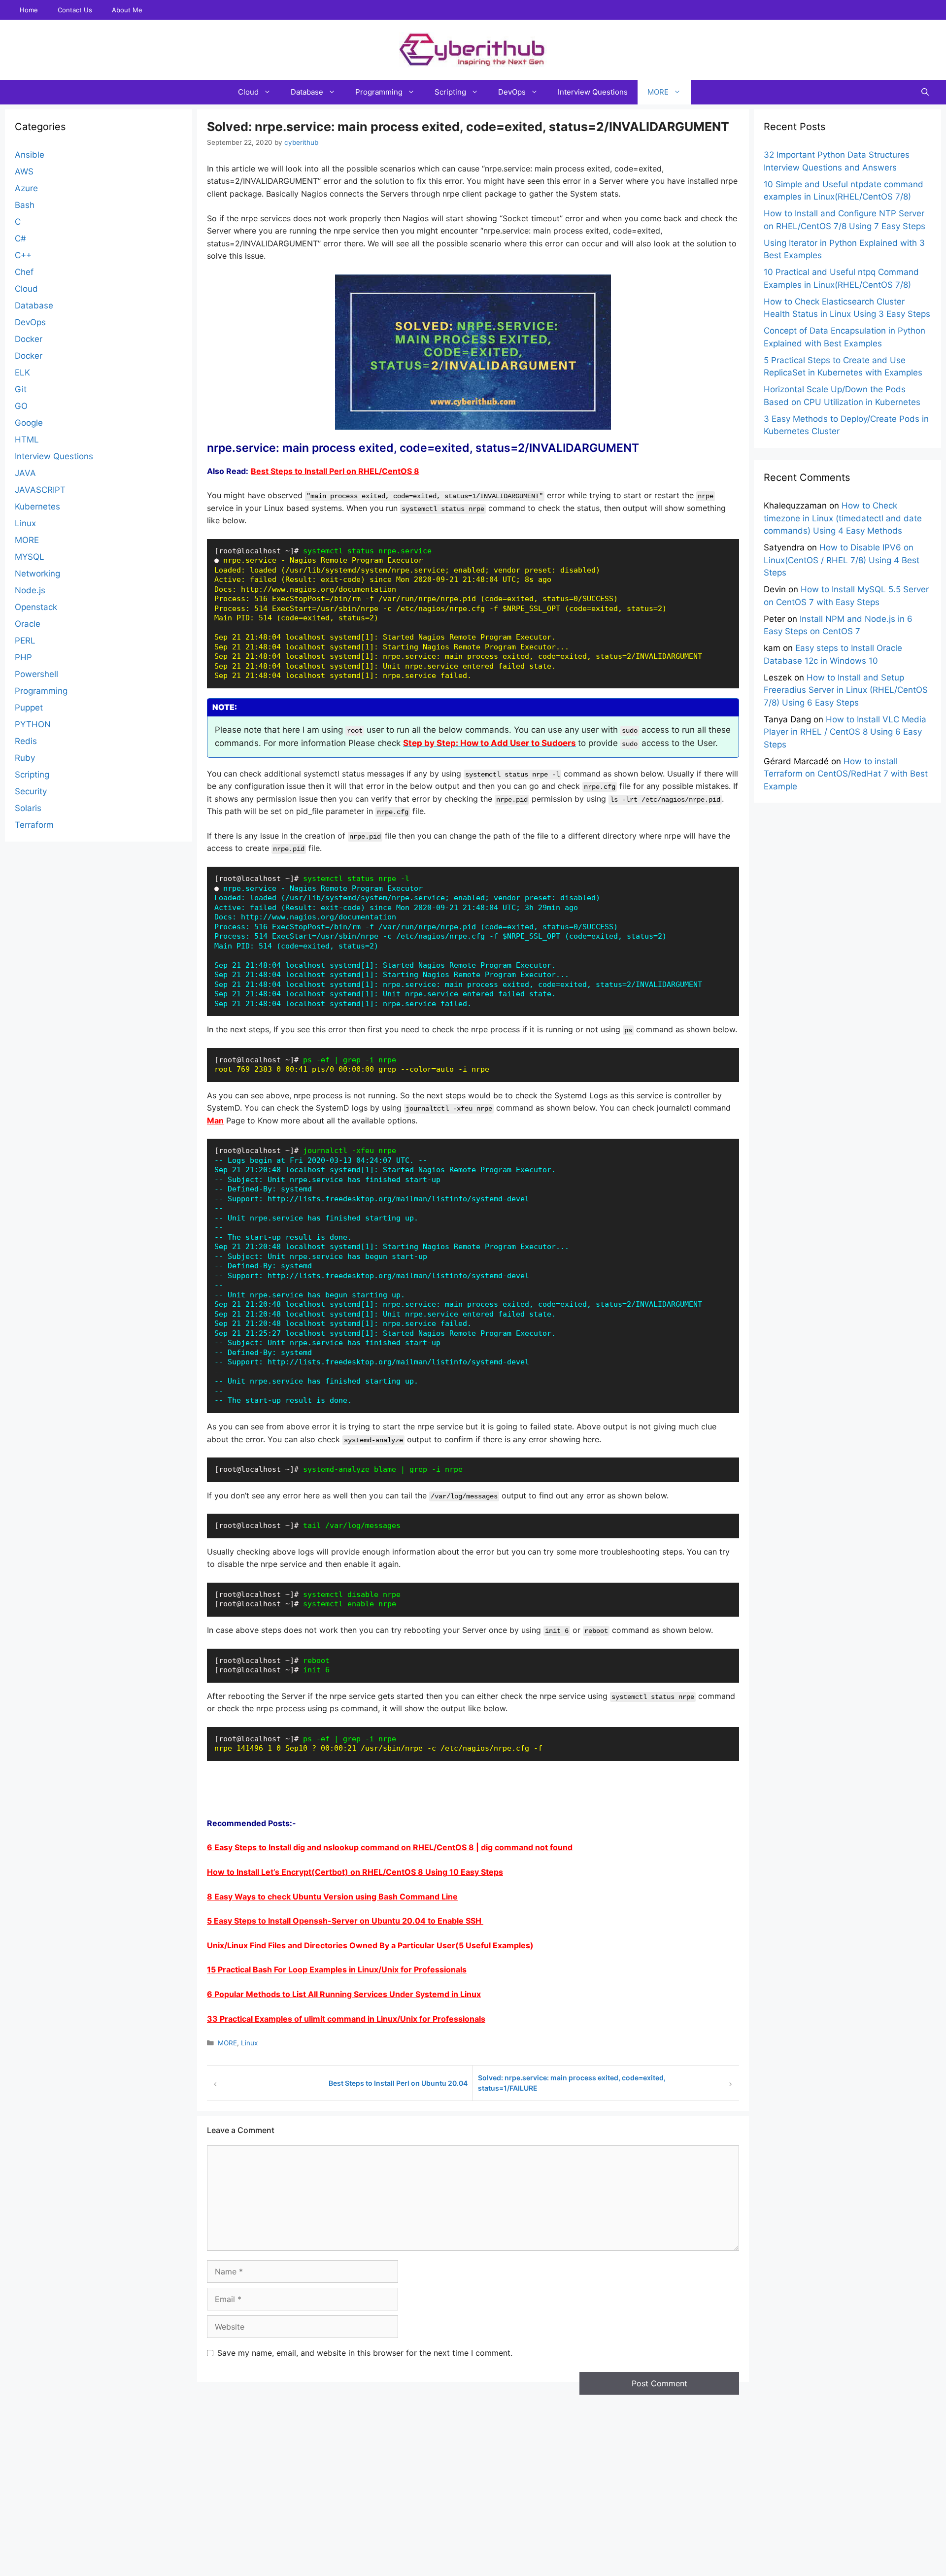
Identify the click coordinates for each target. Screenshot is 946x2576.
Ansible (30, 155)
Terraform (34, 825)
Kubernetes (37, 507)
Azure (26, 188)
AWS (24, 171)
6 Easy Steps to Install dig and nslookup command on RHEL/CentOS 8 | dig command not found (390, 1847)
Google (29, 423)
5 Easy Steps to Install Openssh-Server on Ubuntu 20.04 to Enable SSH (345, 1921)
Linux (249, 2043)
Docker (29, 339)
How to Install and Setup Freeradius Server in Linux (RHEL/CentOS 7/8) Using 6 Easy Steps (846, 690)
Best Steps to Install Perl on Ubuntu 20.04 (398, 2083)
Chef (24, 272)
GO (21, 406)
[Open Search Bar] (925, 92)
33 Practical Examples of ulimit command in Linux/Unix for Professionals (346, 2019)
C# (20, 238)
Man (215, 1120)
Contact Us (75, 10)
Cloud (248, 92)
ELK (22, 373)
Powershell (36, 674)
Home (29, 10)
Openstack (36, 607)
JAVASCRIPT (40, 490)
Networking (37, 574)
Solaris (28, 808)
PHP (23, 657)
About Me (127, 10)
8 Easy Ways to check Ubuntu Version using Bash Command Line (332, 1897)
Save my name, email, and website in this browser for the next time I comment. (365, 2353)
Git (21, 389)
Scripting (450, 92)
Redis (26, 741)
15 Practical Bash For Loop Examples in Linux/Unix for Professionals (337, 1969)
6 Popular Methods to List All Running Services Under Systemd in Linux (344, 1994)
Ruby (25, 758)
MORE (658, 92)
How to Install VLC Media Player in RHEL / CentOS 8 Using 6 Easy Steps (845, 731)
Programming (379, 92)
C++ (23, 255)
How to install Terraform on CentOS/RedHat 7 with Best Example (846, 773)
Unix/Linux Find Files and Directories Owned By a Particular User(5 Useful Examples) (370, 1945)
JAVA (25, 473)
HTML (27, 440)
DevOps (512, 92)
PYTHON (33, 724)
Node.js (30, 590)
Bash (25, 205)
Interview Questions (593, 92)
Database (307, 92)
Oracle (28, 624)
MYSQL (30, 557)
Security (31, 791)
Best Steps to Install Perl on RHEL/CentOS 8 (335, 471)
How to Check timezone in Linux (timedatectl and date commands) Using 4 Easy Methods (843, 518)
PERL (25, 641)
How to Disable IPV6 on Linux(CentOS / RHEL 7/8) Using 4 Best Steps (842, 560)
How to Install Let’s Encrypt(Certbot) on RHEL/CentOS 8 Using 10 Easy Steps (355, 1872)
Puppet (29, 708)
